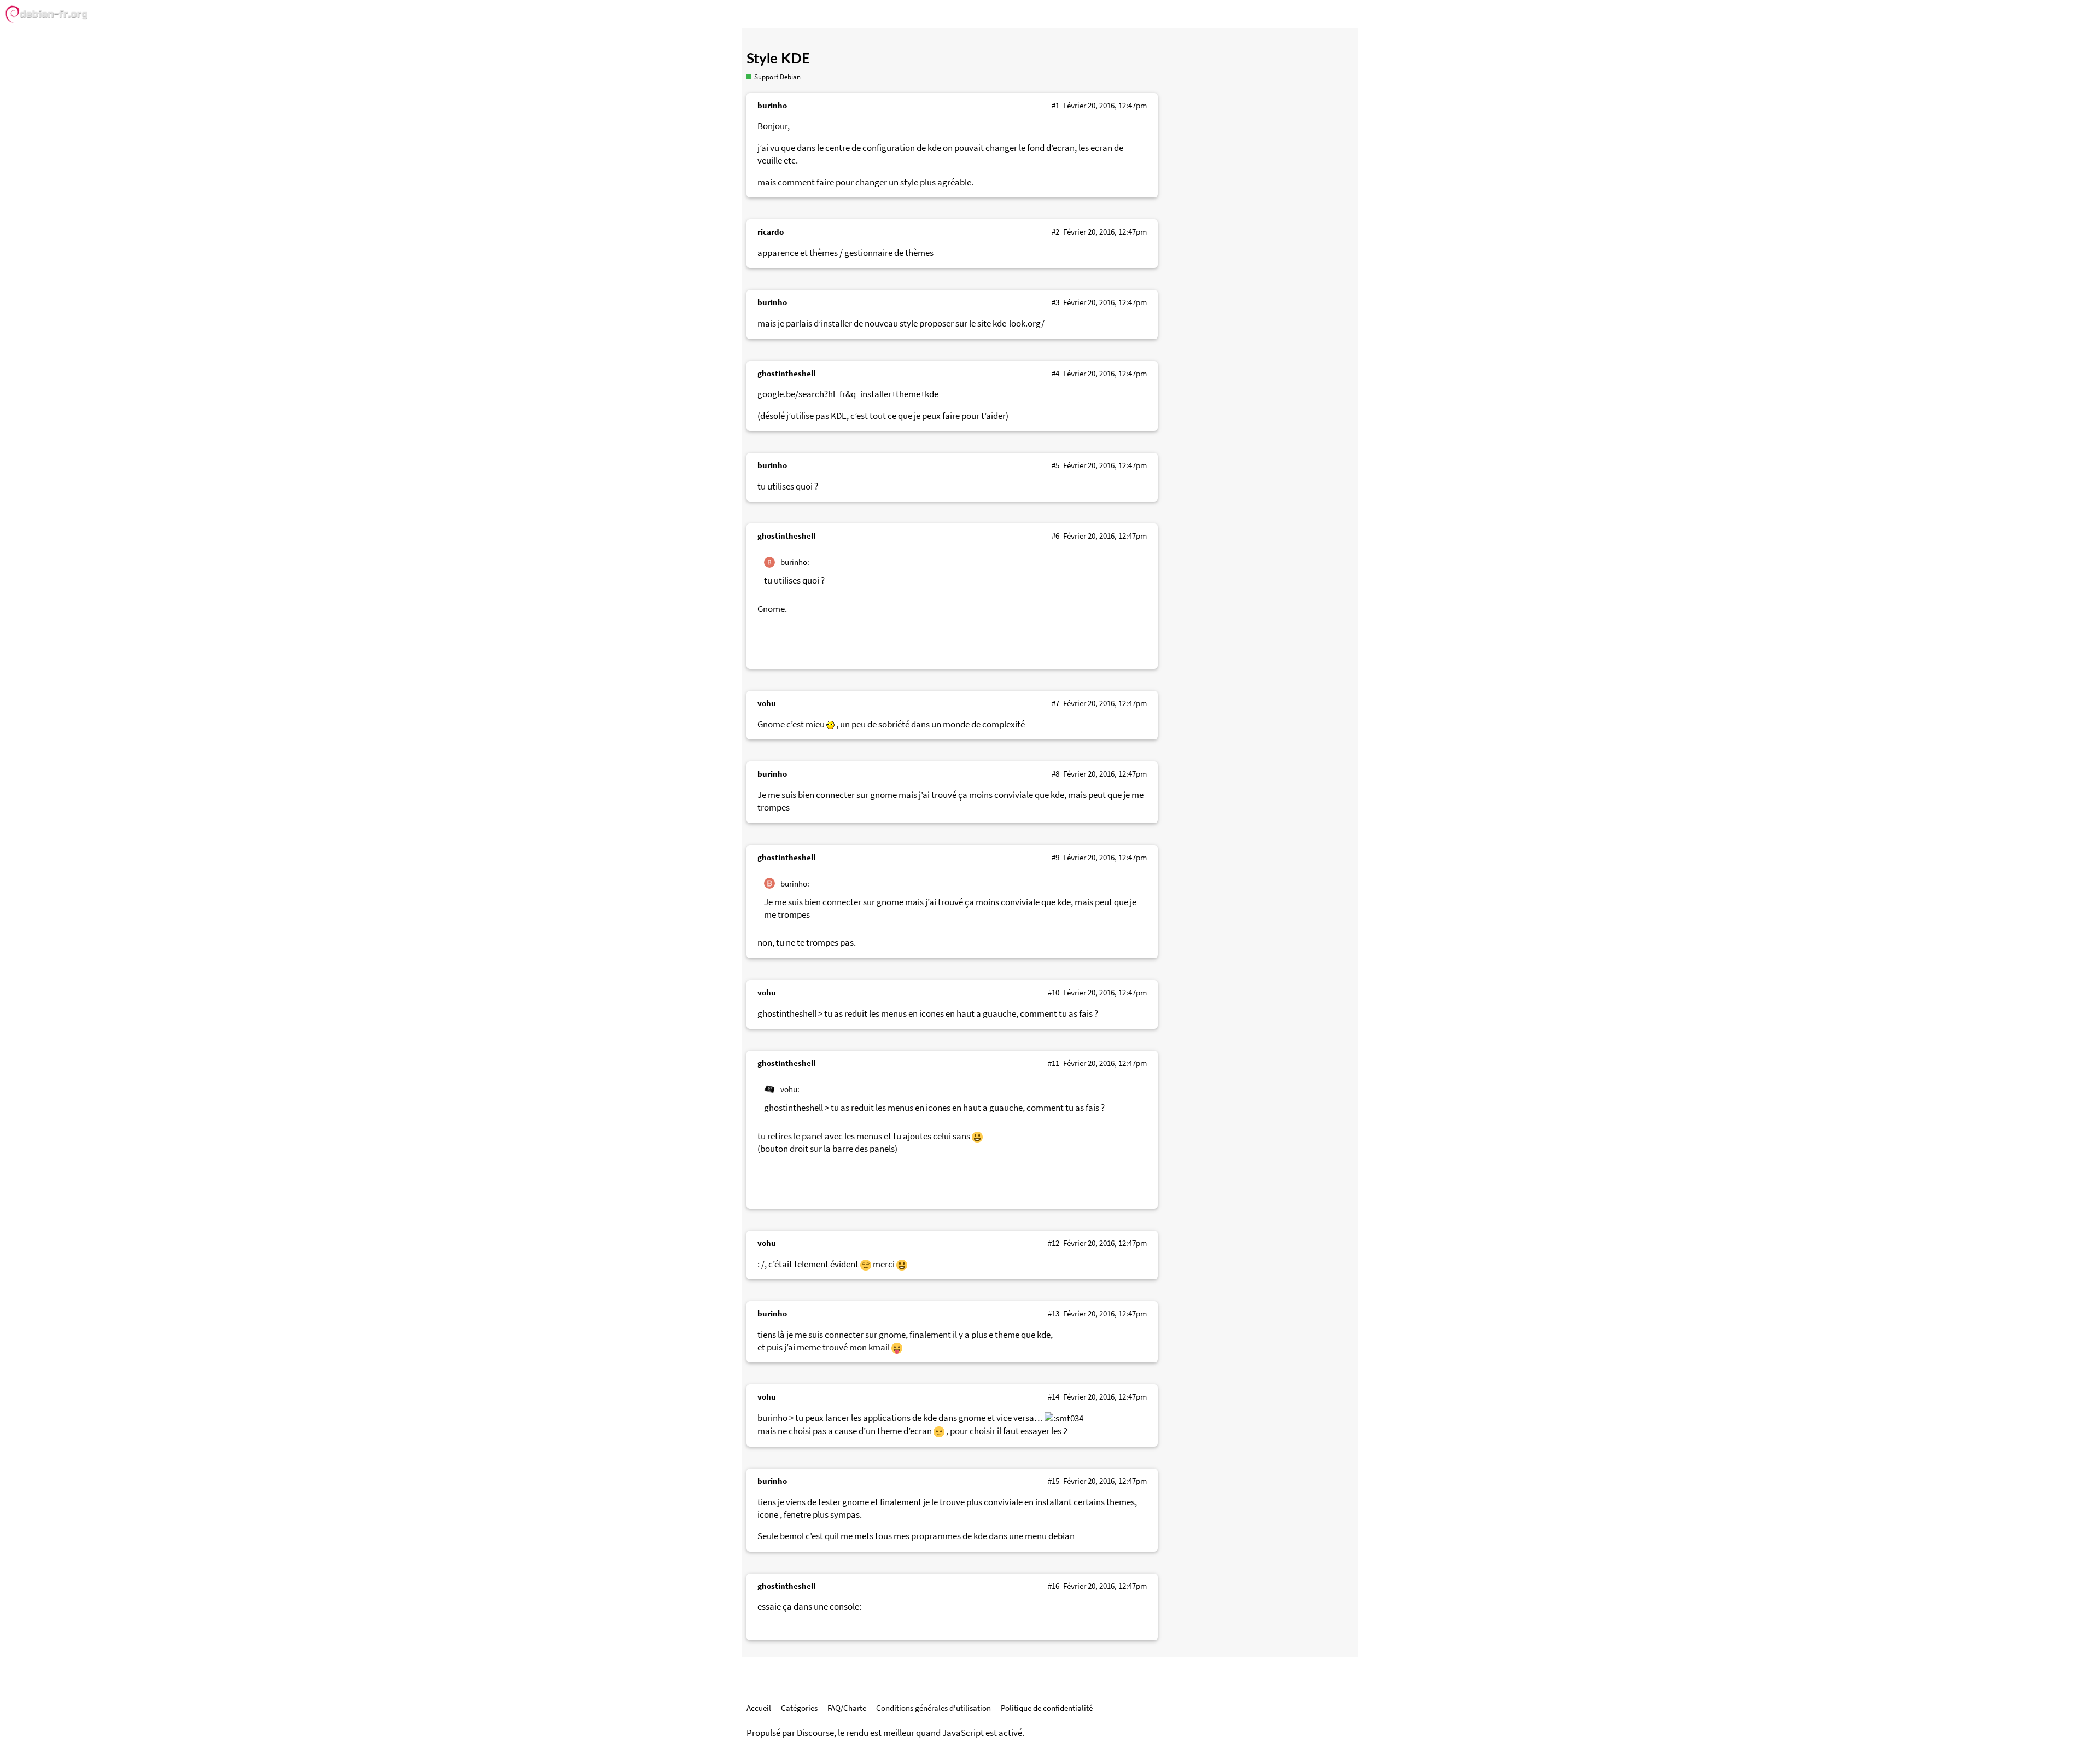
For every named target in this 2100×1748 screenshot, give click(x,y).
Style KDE (778, 59)
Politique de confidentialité (1047, 1708)
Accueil (759, 1708)
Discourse (815, 1733)
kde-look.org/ (1019, 324)
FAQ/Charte (847, 1708)
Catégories (799, 1708)
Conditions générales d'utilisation (934, 1708)
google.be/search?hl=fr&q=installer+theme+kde (848, 394)
